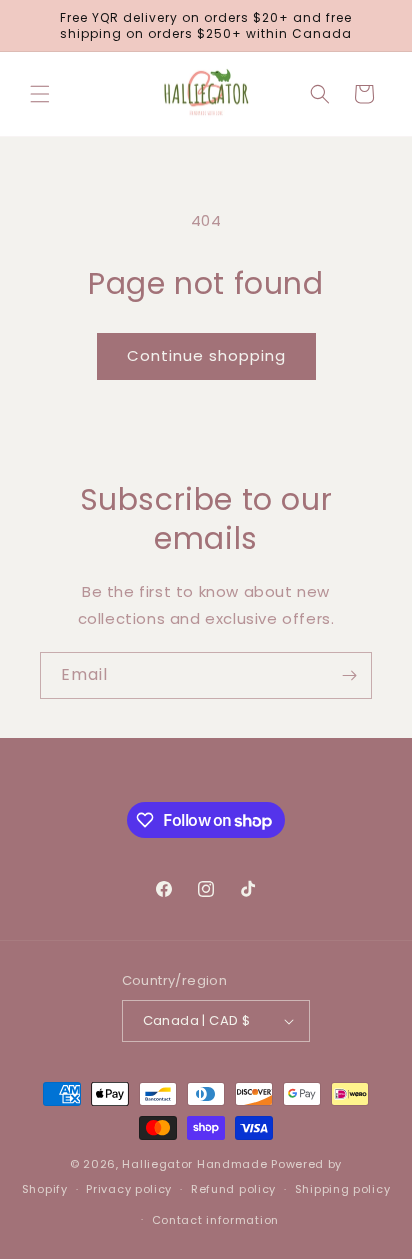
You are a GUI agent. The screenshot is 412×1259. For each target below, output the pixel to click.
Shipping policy (343, 1189)
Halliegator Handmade (194, 1164)
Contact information (215, 1220)
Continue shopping (206, 355)
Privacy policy (129, 1189)
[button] (40, 94)
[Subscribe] (349, 675)
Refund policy (233, 1189)
